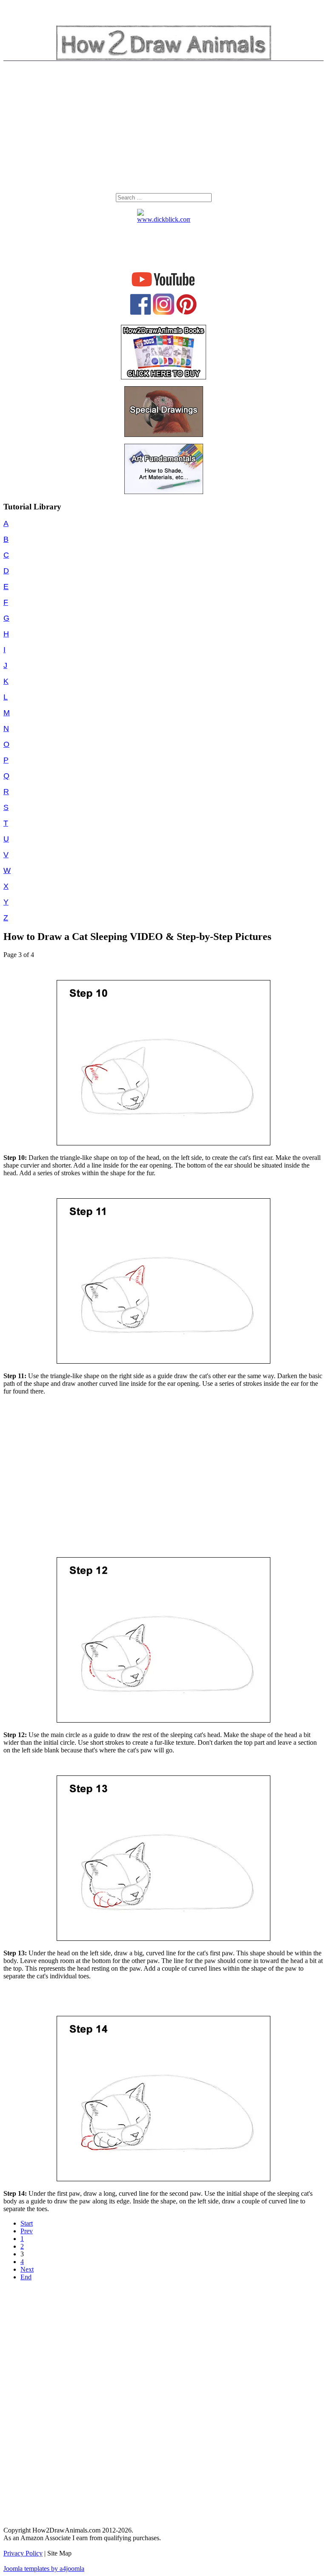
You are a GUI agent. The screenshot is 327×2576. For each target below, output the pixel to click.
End (26, 2277)
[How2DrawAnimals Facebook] (141, 313)
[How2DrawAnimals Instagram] (163, 313)
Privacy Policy (23, 2553)
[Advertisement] (163, 129)
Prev (27, 2231)
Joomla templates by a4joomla (44, 2569)
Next (27, 2269)
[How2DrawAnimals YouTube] (164, 287)
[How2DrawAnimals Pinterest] (186, 313)
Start (27, 2223)
